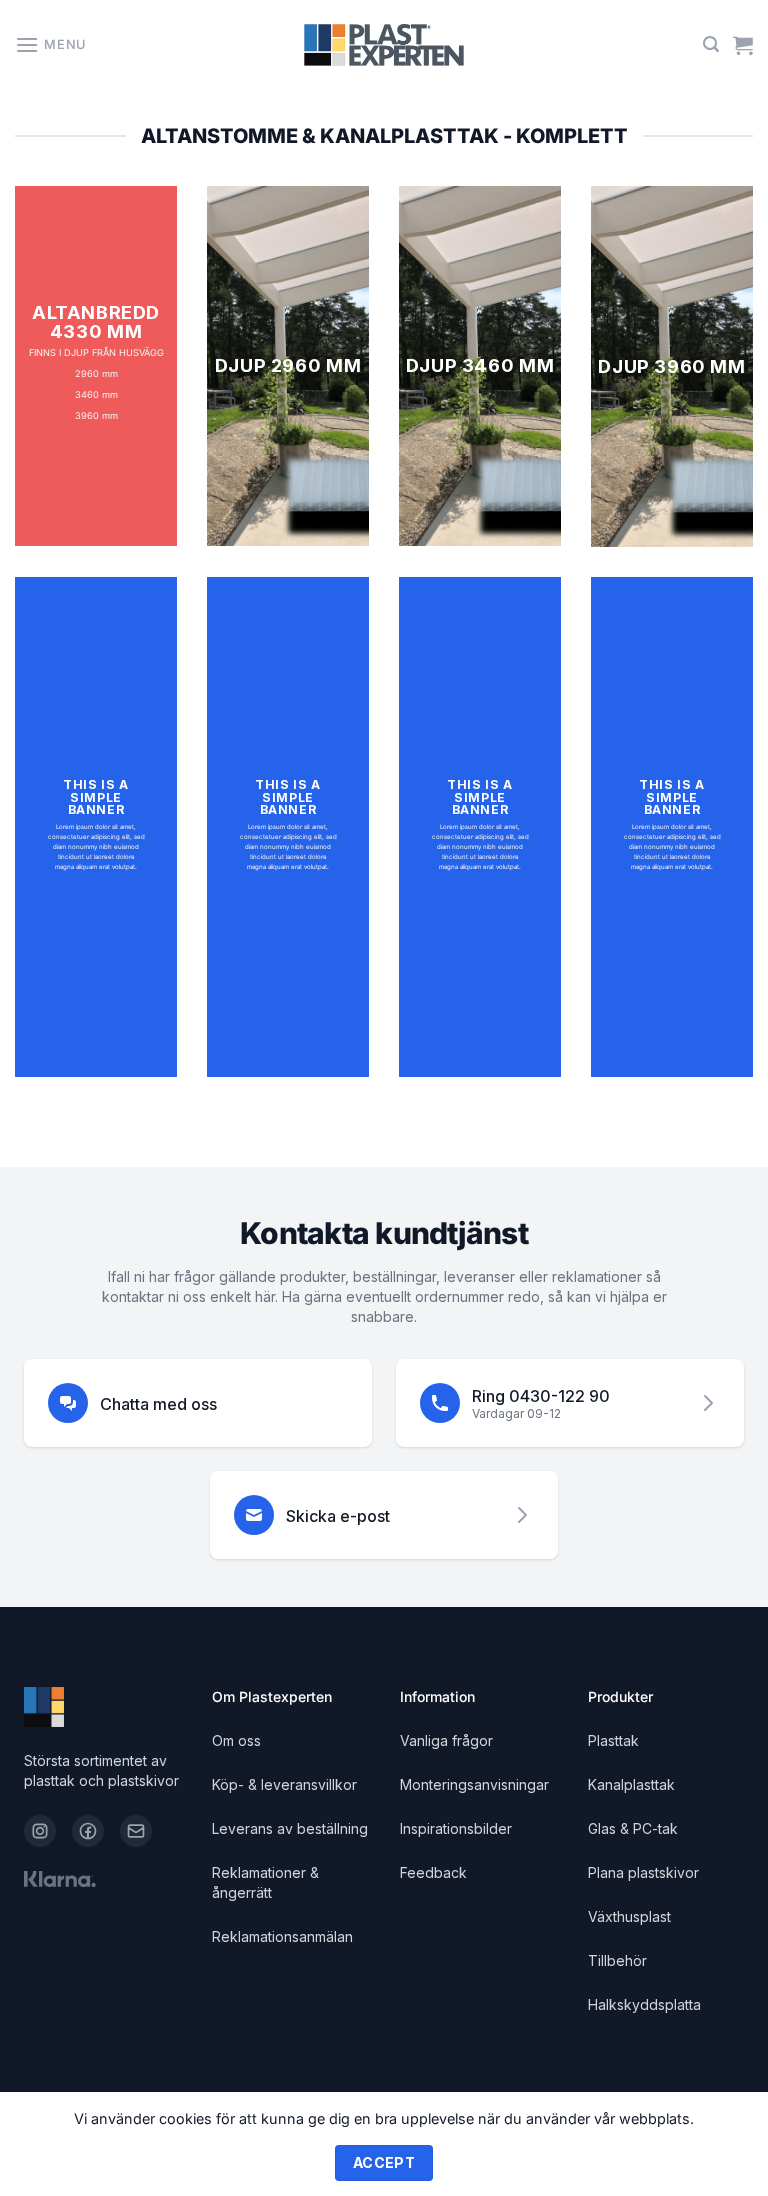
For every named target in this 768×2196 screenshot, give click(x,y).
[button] (50, 44)
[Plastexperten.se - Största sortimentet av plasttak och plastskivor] (384, 45)
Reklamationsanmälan (282, 1936)
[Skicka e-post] (136, 1831)
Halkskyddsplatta (644, 2004)
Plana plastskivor (643, 1872)
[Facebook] (88, 1831)
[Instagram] (40, 1831)
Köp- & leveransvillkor (284, 1784)
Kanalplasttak (631, 1784)
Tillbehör (617, 1960)
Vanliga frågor (446, 1740)
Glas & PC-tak (633, 1828)
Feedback (433, 1872)
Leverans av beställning (290, 1828)
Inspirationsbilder (456, 1828)
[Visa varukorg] (743, 45)
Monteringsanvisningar (474, 1784)
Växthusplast (629, 1916)
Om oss (236, 1740)
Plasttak (613, 1740)
